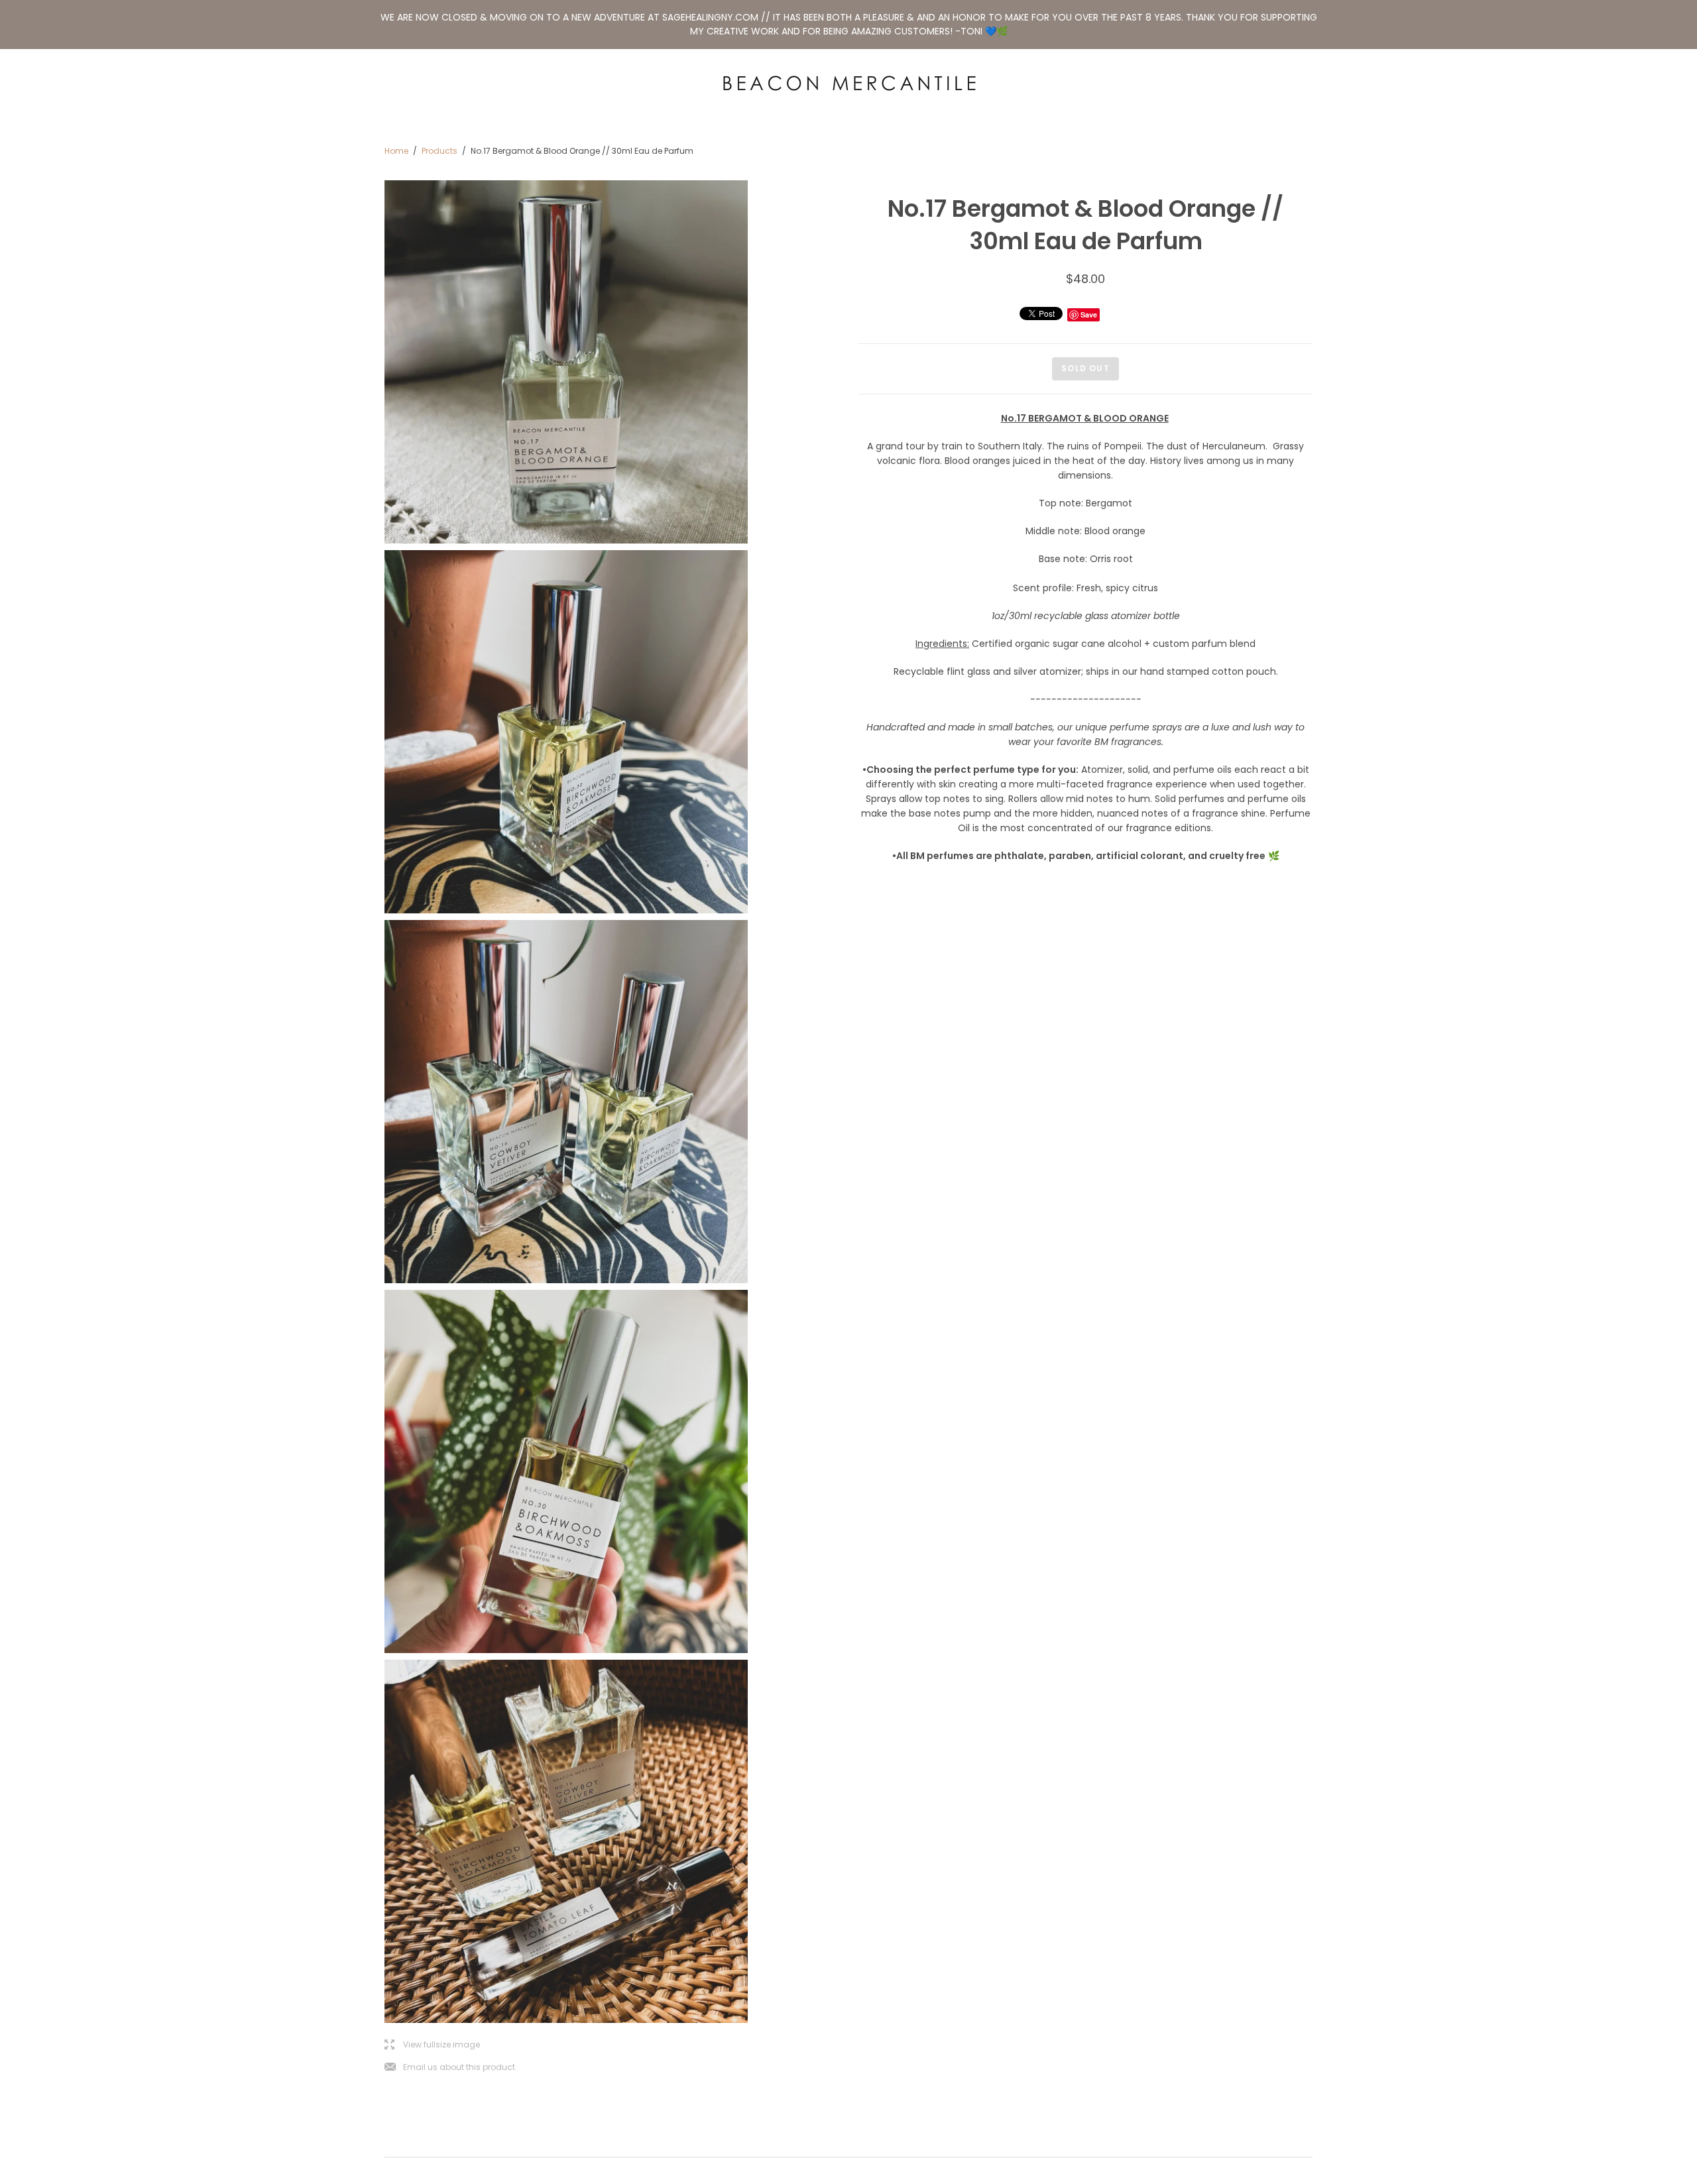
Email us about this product (450, 2068)
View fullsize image (432, 2045)
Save (1089, 315)
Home (396, 151)
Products (439, 151)
